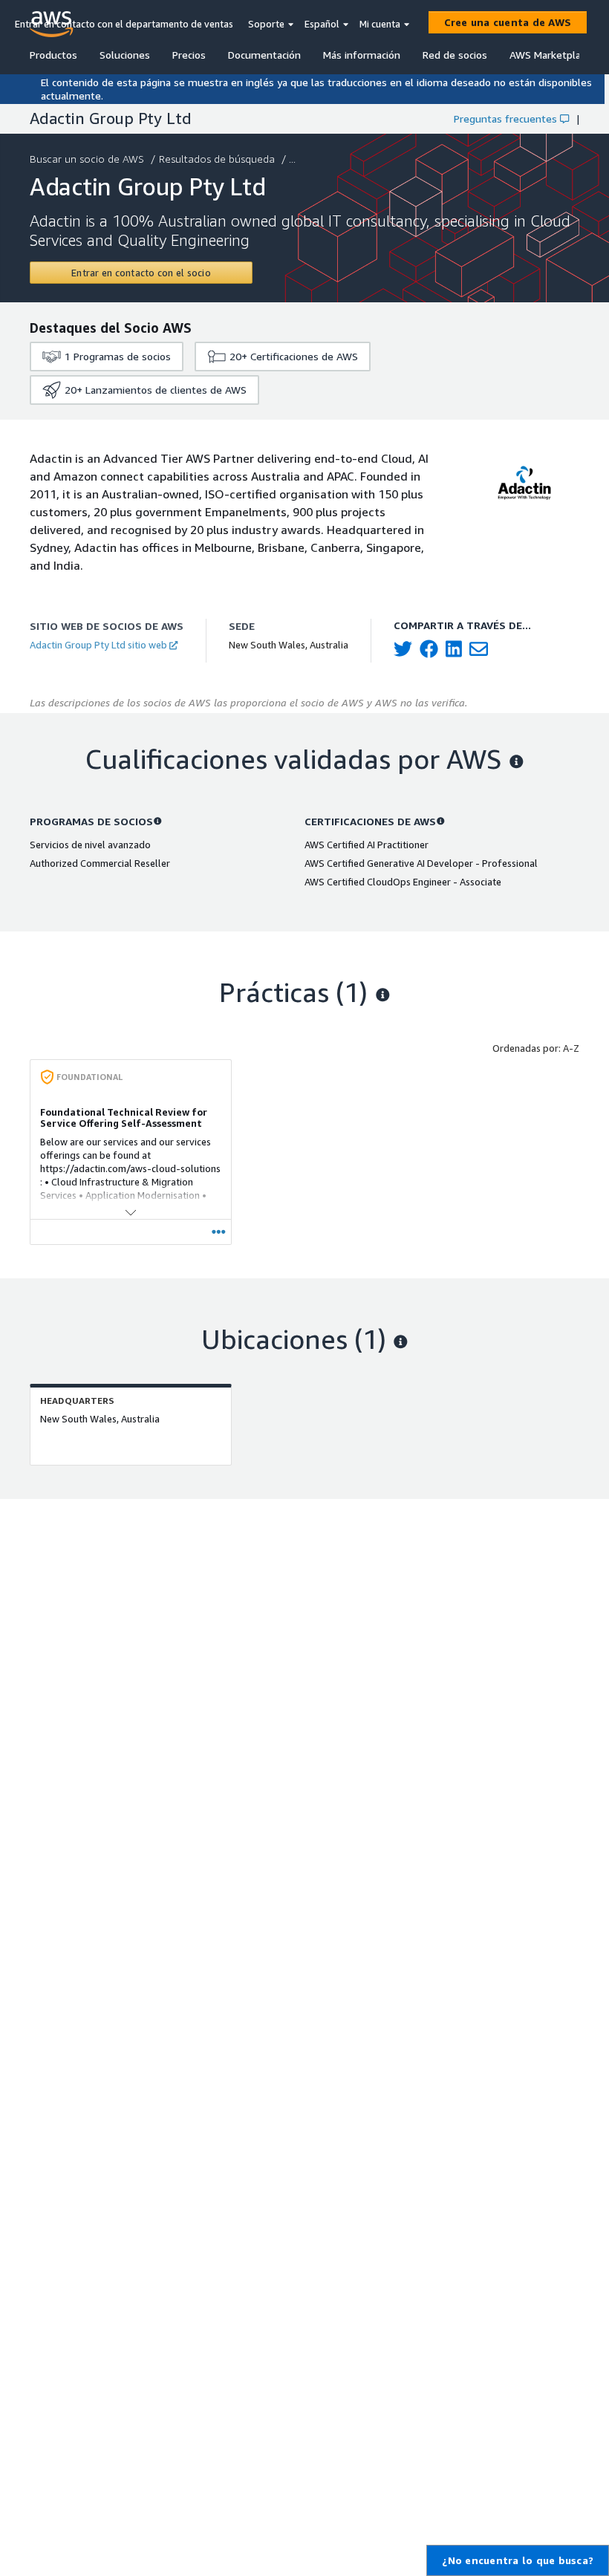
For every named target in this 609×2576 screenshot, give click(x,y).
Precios (189, 55)
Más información (362, 55)
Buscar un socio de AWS (87, 159)
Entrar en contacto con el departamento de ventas (124, 24)
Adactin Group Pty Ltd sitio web (98, 645)
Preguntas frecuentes (505, 118)
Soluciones (125, 55)
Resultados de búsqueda (217, 159)
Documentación (264, 55)
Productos (53, 55)
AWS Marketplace (550, 55)
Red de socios (455, 55)
